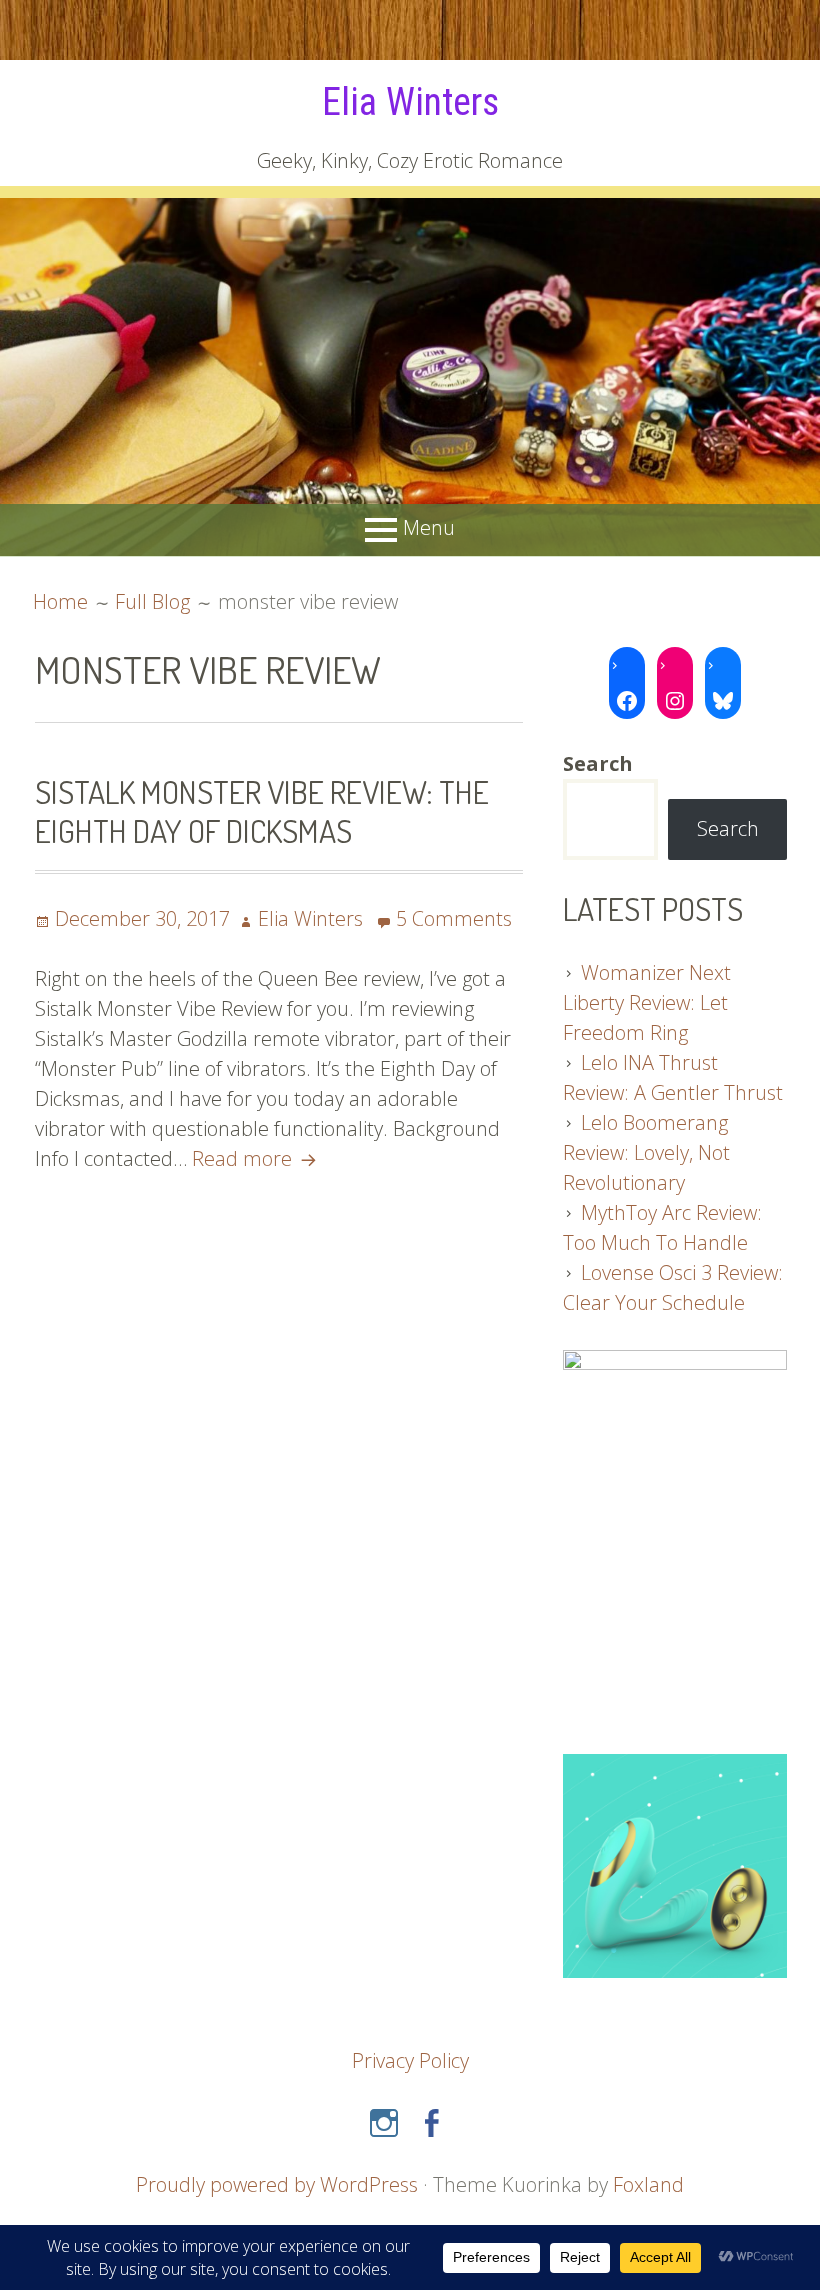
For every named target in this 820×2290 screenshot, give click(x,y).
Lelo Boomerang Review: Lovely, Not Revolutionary (646, 1152)
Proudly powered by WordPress (277, 2184)
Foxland (648, 2184)
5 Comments (454, 918)
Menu (429, 527)
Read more (257, 1158)
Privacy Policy (410, 2060)
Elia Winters (410, 102)
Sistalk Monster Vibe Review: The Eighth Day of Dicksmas (262, 810)
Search (728, 828)
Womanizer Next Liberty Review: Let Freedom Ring (647, 1002)
